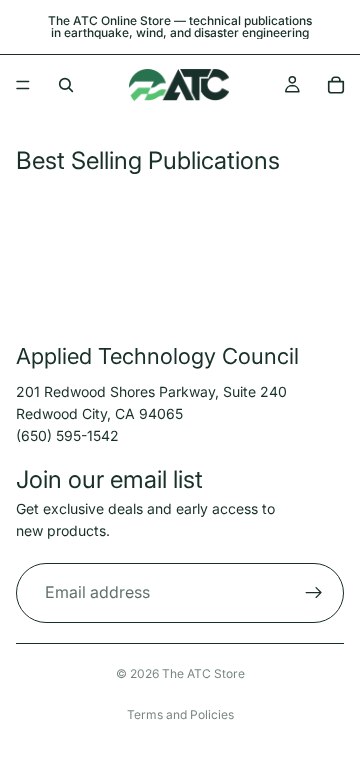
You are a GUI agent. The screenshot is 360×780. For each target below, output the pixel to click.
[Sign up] (314, 592)
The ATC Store (203, 673)
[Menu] (23, 85)
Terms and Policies (180, 714)
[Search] (66, 85)
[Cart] (336, 85)
